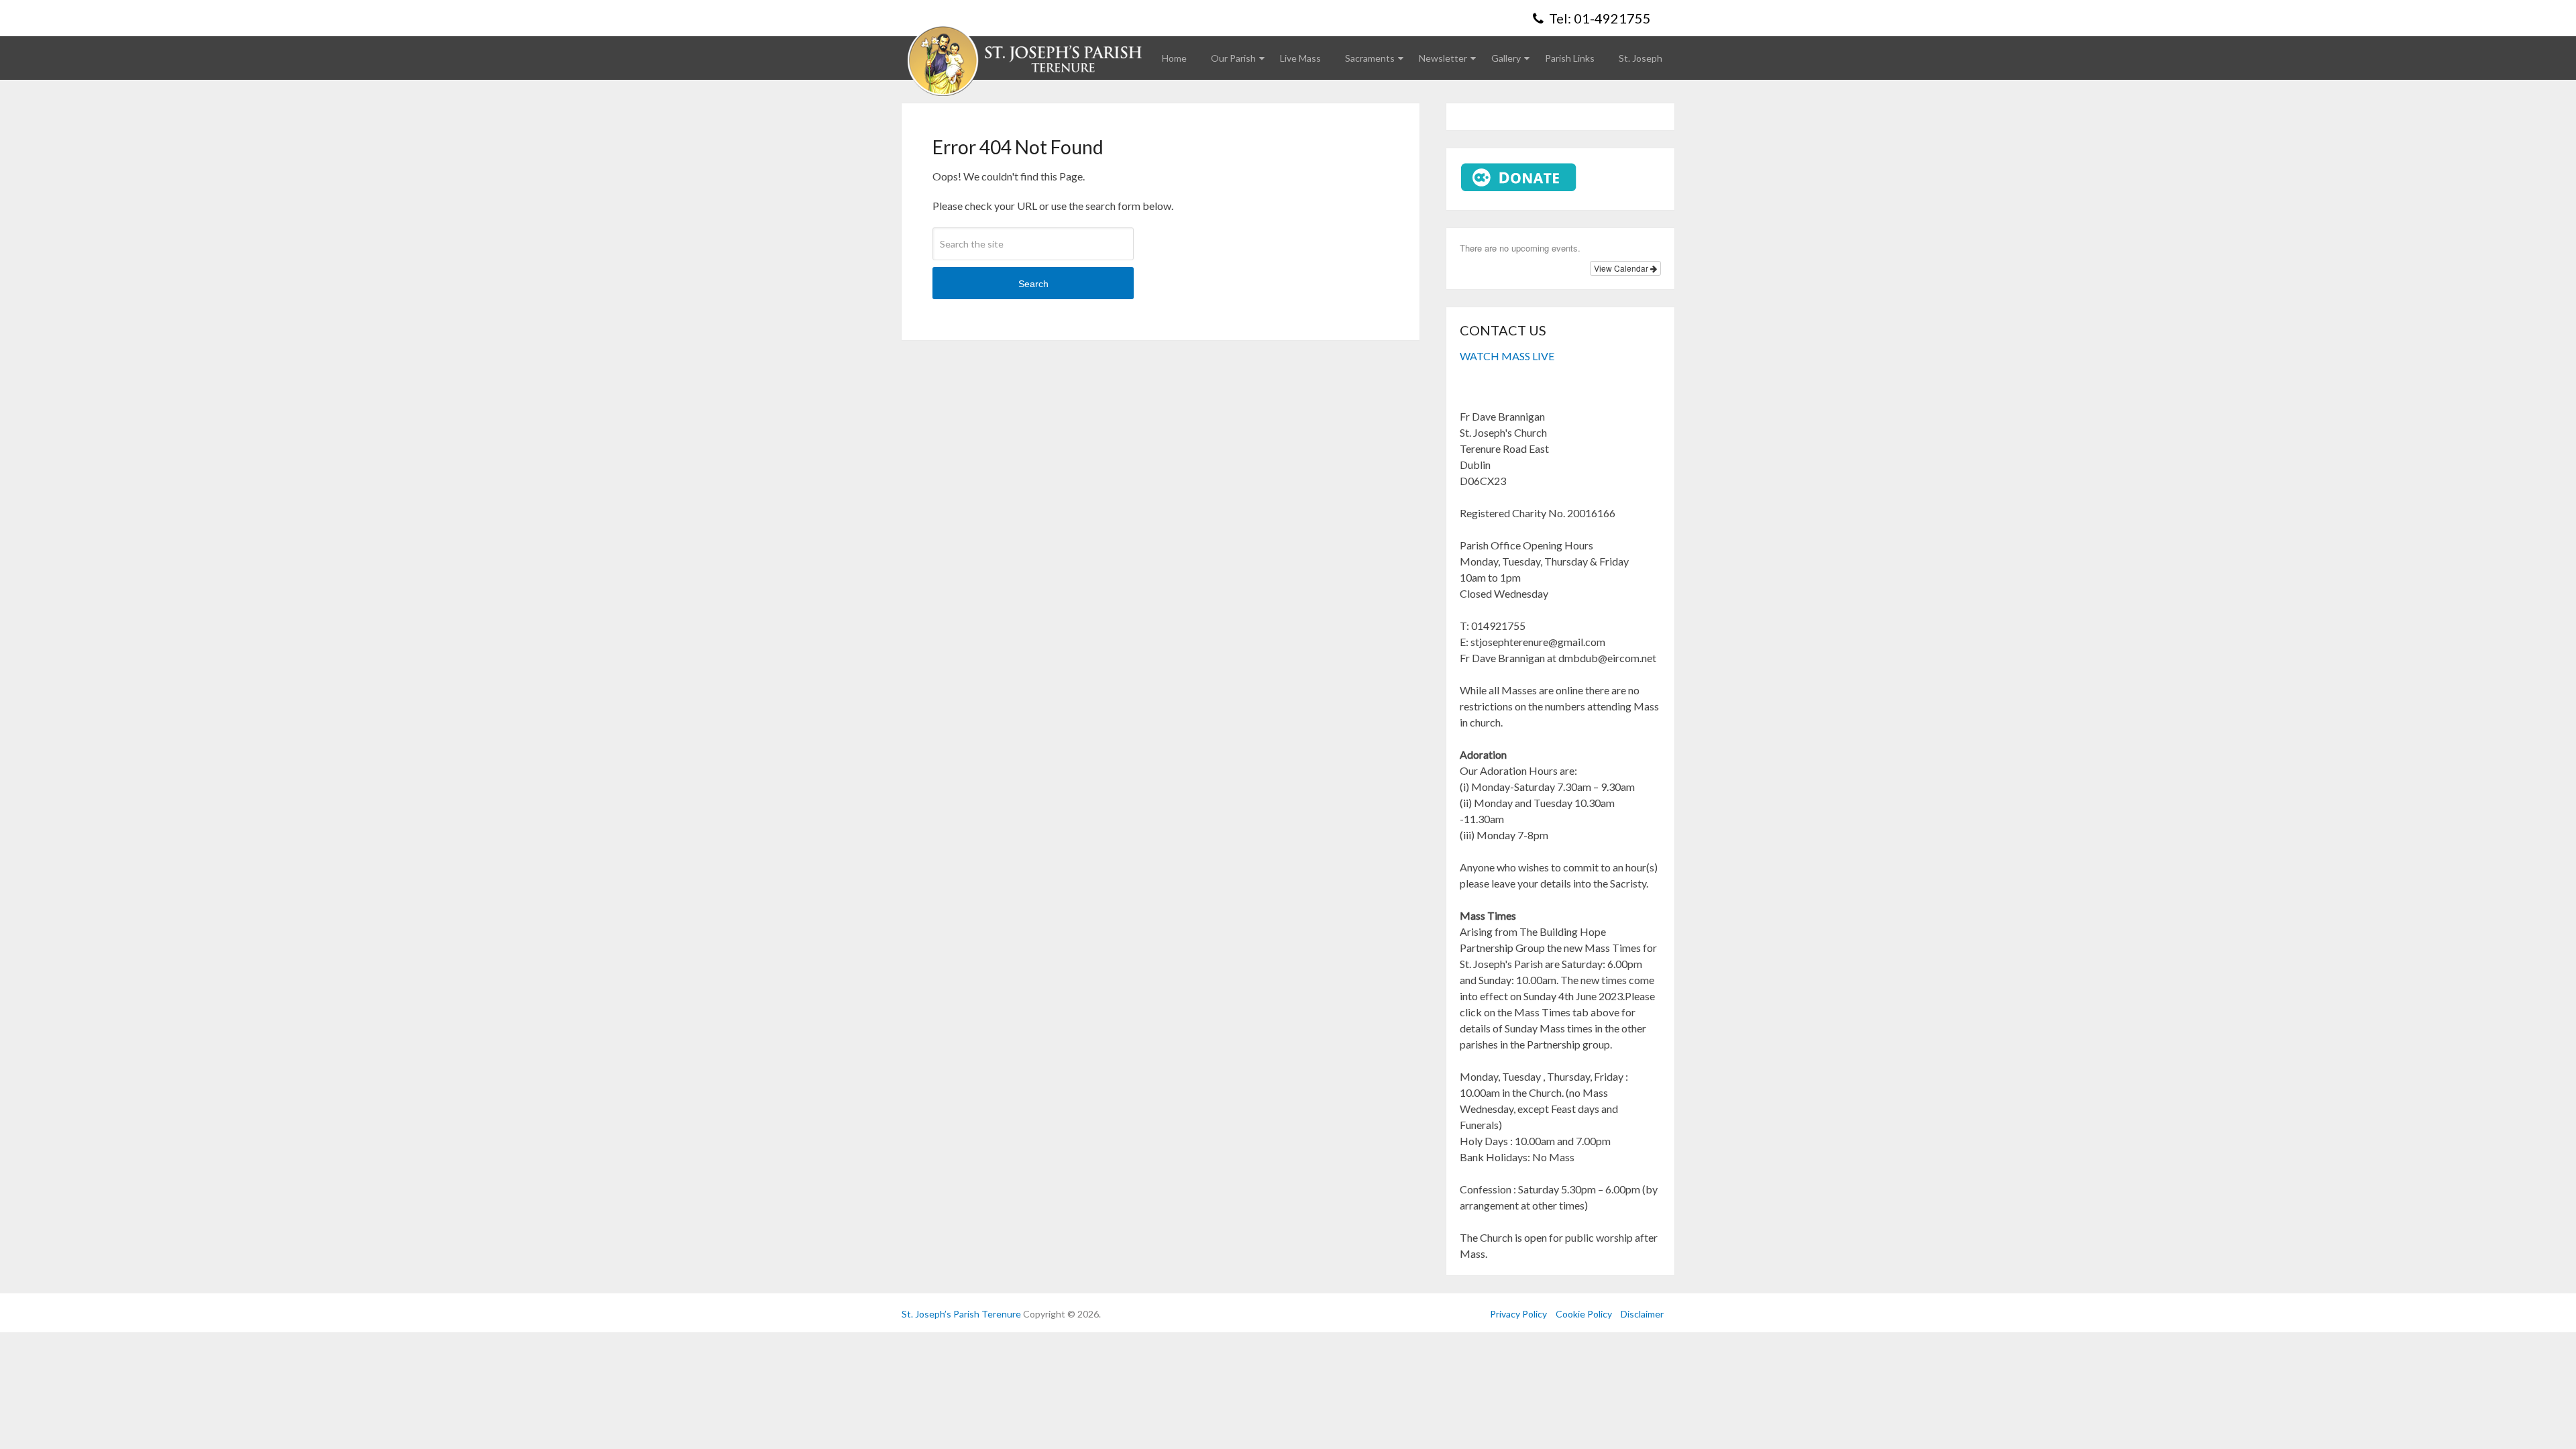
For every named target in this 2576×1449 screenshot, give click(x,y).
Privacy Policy (1518, 1314)
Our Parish (1233, 58)
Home (1174, 58)
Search (1033, 284)
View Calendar (1622, 268)
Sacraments (1370, 58)
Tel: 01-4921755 (1599, 18)
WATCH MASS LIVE (1507, 356)
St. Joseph (1641, 58)
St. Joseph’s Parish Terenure (961, 1314)
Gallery (1506, 58)
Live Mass (1300, 58)
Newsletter (1443, 58)
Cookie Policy (1584, 1314)
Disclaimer (1642, 1314)
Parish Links (1570, 58)
